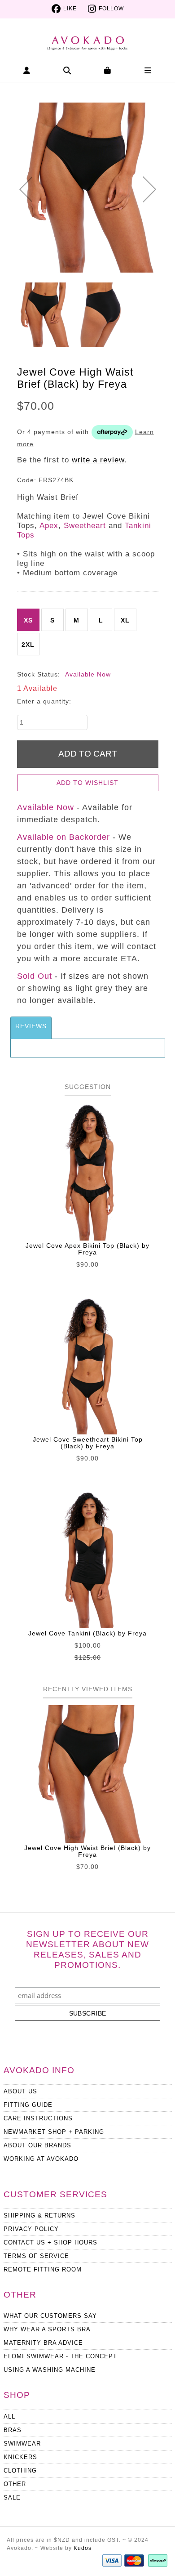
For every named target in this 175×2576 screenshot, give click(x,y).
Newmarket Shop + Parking (54, 2132)
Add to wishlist (87, 783)
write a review (98, 460)
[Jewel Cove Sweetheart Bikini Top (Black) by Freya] (88, 1366)
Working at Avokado (41, 2159)
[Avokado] (87, 39)
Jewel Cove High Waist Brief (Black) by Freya (87, 1851)
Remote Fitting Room (43, 2269)
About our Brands (37, 2145)
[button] (27, 70)
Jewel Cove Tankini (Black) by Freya (87, 1633)
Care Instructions (38, 2118)
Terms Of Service (36, 2256)
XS (28, 620)
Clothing (20, 2471)
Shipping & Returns (39, 2215)
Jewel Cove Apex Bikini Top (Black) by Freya (87, 1249)
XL (125, 620)
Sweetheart (85, 526)
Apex (49, 526)
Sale (12, 2498)
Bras (13, 2430)
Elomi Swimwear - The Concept (60, 2356)
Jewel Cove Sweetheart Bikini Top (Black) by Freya (88, 1443)
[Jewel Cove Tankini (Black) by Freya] (88, 1559)
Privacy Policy (31, 2229)
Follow (111, 9)
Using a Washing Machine (50, 2370)
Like (70, 9)
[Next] (150, 189)
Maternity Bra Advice (43, 2343)
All (9, 2417)
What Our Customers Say (50, 2316)
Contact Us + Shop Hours (50, 2242)
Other (15, 2484)
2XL (28, 645)
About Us (20, 2091)
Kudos (83, 2548)
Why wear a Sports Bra (47, 2329)
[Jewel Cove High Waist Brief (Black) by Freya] (88, 188)
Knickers (20, 2457)
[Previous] (26, 189)
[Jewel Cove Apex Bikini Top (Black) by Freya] (88, 1172)
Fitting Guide (28, 2105)
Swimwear (22, 2444)
